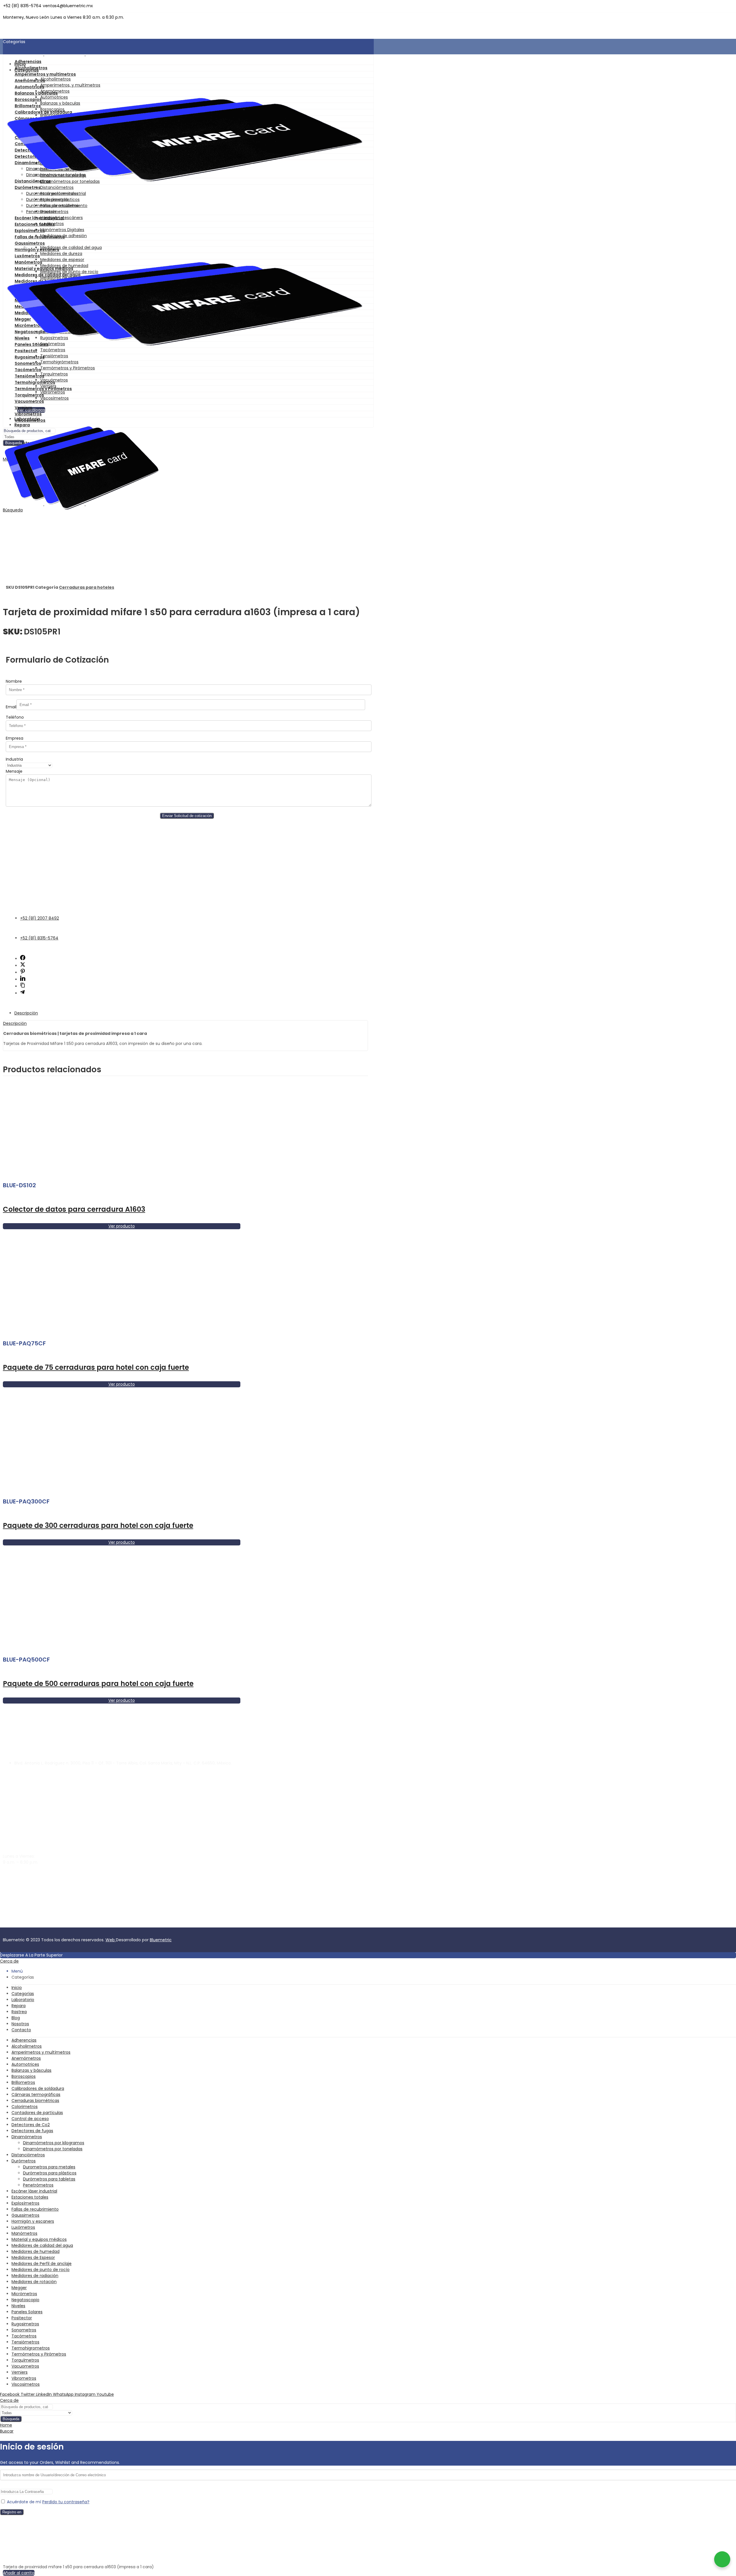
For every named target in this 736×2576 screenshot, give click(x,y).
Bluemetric (161, 1940)
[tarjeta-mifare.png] (185, 136)
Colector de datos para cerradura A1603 (74, 1209)
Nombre (14, 681)
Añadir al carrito (19, 2573)
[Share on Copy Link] (23, 986)
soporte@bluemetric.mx (27, 1872)
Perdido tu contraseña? (66, 2502)
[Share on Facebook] (23, 959)
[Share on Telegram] (22, 993)
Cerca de (9, 1961)
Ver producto (122, 1226)
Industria (14, 759)
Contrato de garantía (24, 1924)
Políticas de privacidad (70, 1924)
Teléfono (15, 717)
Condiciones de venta (116, 1924)
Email (11, 707)
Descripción (26, 1013)
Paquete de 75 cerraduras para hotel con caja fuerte (96, 1367)
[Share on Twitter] (23, 966)
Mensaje (14, 771)
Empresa (15, 738)
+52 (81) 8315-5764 (22, 1888)
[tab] (191, 1013)
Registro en (12, 2512)
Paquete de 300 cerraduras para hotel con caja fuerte (98, 1525)
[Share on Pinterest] (23, 973)
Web (111, 1940)
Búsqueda (11, 2419)
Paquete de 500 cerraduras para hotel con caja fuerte (98, 1684)
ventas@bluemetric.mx (26, 1878)
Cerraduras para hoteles (87, 587)
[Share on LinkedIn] (23, 979)
